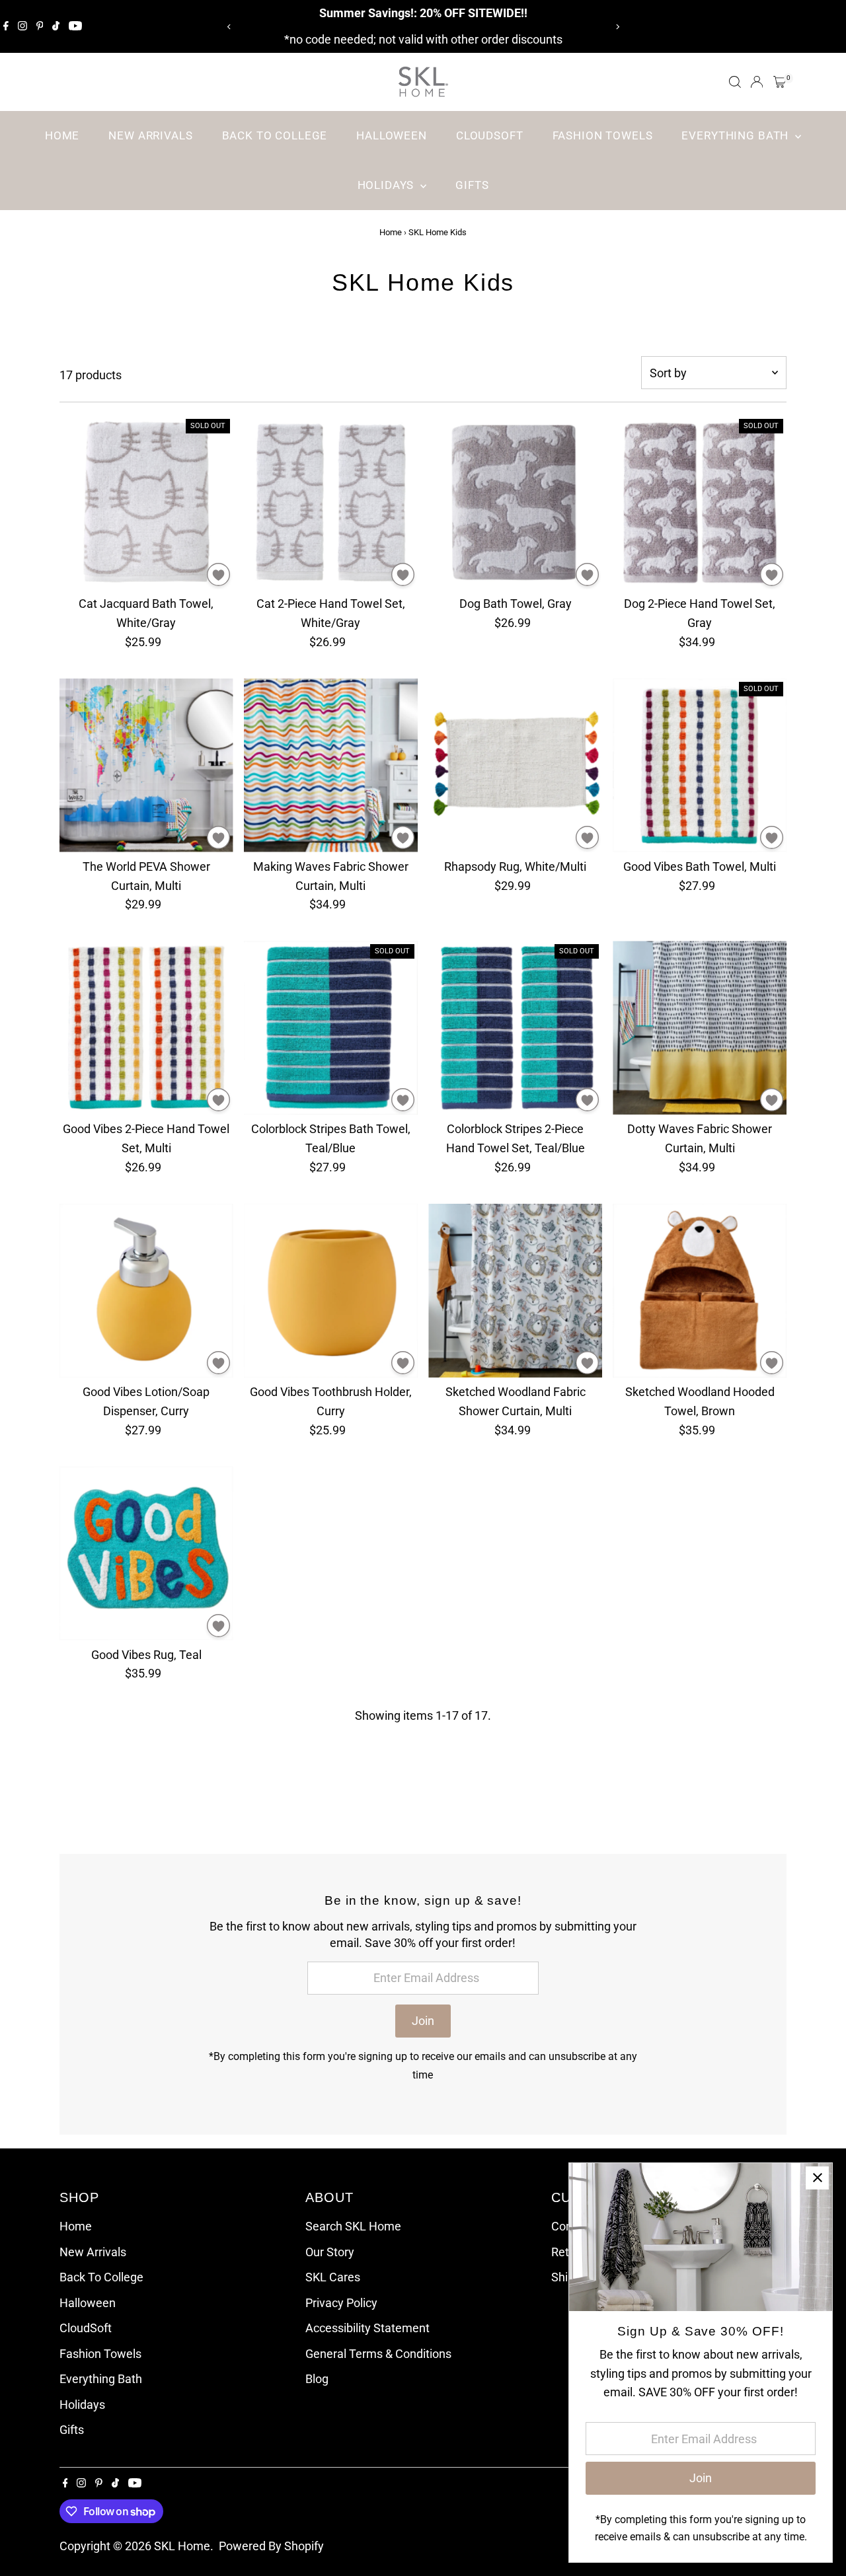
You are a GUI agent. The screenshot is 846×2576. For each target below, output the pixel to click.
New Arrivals (150, 135)
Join (423, 2021)
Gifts (472, 185)
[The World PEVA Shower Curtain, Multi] (146, 765)
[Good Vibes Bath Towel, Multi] (700, 765)
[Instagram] (22, 26)
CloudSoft (490, 135)
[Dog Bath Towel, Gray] (515, 502)
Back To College (275, 135)
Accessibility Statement (367, 2328)
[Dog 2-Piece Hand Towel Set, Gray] (700, 502)
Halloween (392, 135)
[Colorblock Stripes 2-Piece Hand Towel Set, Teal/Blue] (515, 1028)
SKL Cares (333, 2277)
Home (62, 135)
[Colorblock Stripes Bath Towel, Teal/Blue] (331, 1028)
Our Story (330, 2252)
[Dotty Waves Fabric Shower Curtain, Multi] (700, 1028)
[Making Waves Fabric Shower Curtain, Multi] (331, 765)
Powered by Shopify (271, 2546)
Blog (317, 2379)
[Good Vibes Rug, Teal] (146, 1553)
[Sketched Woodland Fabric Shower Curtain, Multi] (515, 1291)
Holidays (388, 185)
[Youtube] (75, 26)
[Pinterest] (40, 26)
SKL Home (182, 2546)
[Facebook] (6, 26)
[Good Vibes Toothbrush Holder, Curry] (331, 1291)
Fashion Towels (603, 135)
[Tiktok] (56, 26)
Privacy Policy (341, 2303)
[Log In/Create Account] (757, 82)
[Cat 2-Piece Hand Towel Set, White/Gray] (331, 502)
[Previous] (229, 27)
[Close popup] (817, 2178)
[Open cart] (780, 82)
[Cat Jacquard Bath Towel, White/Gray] (146, 502)
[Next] (617, 27)
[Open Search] (735, 82)
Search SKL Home (353, 2226)
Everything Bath (737, 135)
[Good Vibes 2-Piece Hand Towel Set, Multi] (146, 1028)
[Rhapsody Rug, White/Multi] (515, 765)
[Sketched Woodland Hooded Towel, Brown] (700, 1291)
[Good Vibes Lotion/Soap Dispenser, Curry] (146, 1291)
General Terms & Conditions (378, 2354)
